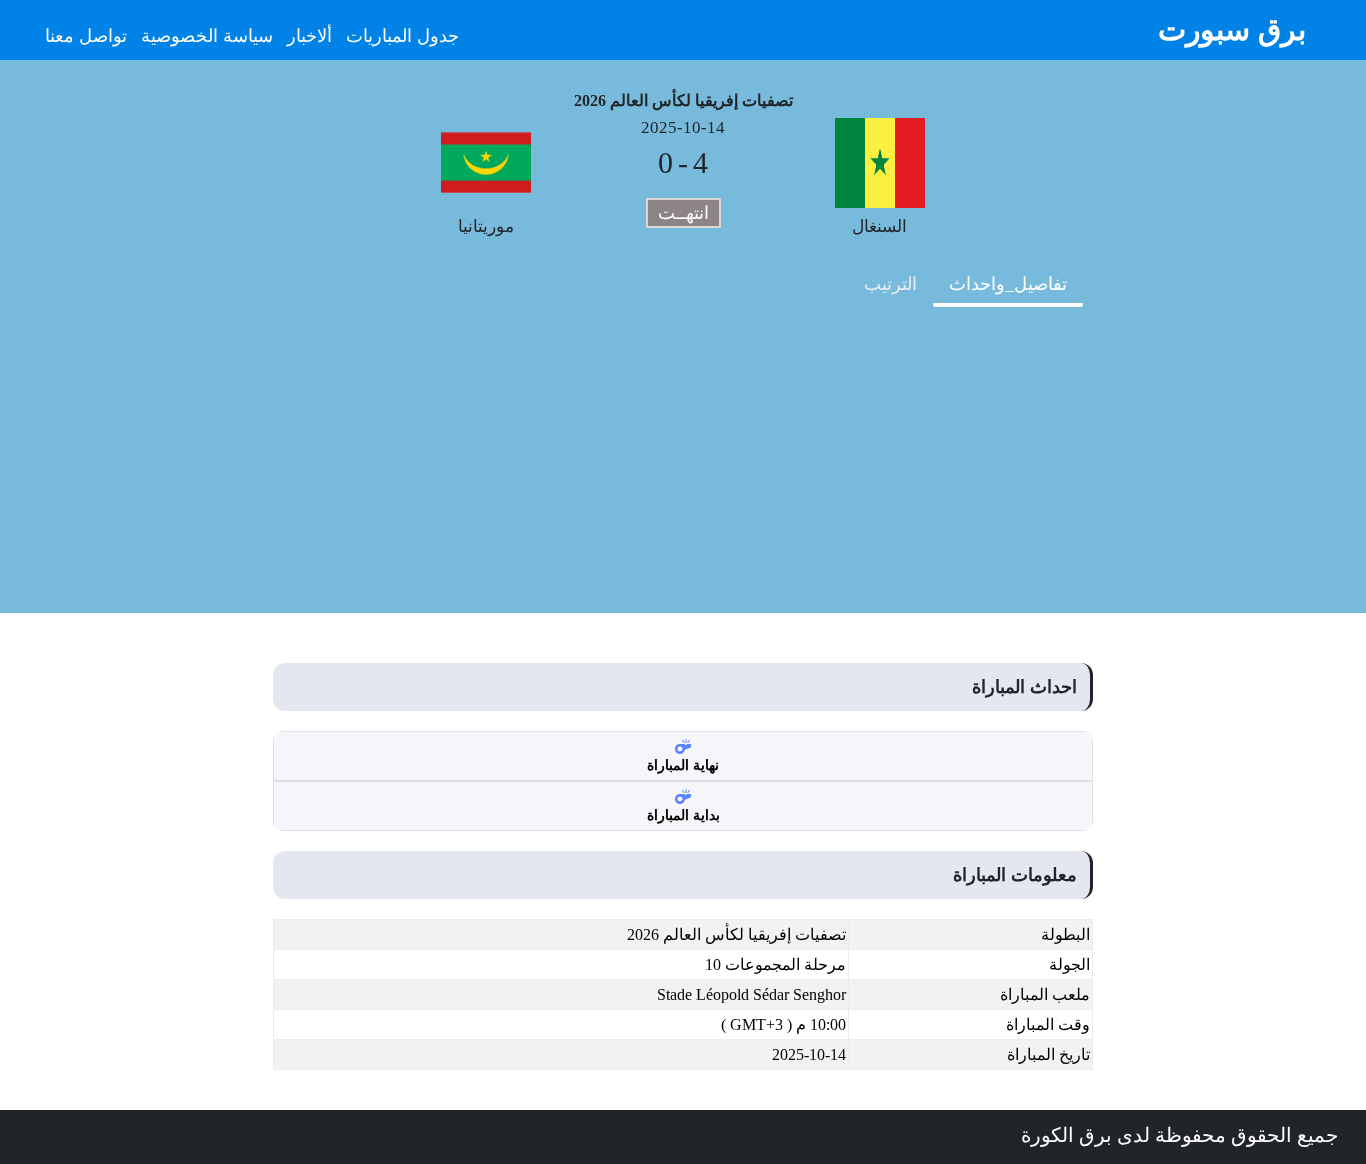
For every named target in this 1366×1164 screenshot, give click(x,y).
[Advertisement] (683, 473)
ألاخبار (309, 36)
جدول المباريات (402, 36)
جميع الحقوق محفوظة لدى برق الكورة (1179, 1135)
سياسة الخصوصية (207, 36)
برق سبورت (1232, 29)
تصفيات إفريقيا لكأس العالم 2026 (683, 100)
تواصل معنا (86, 36)
